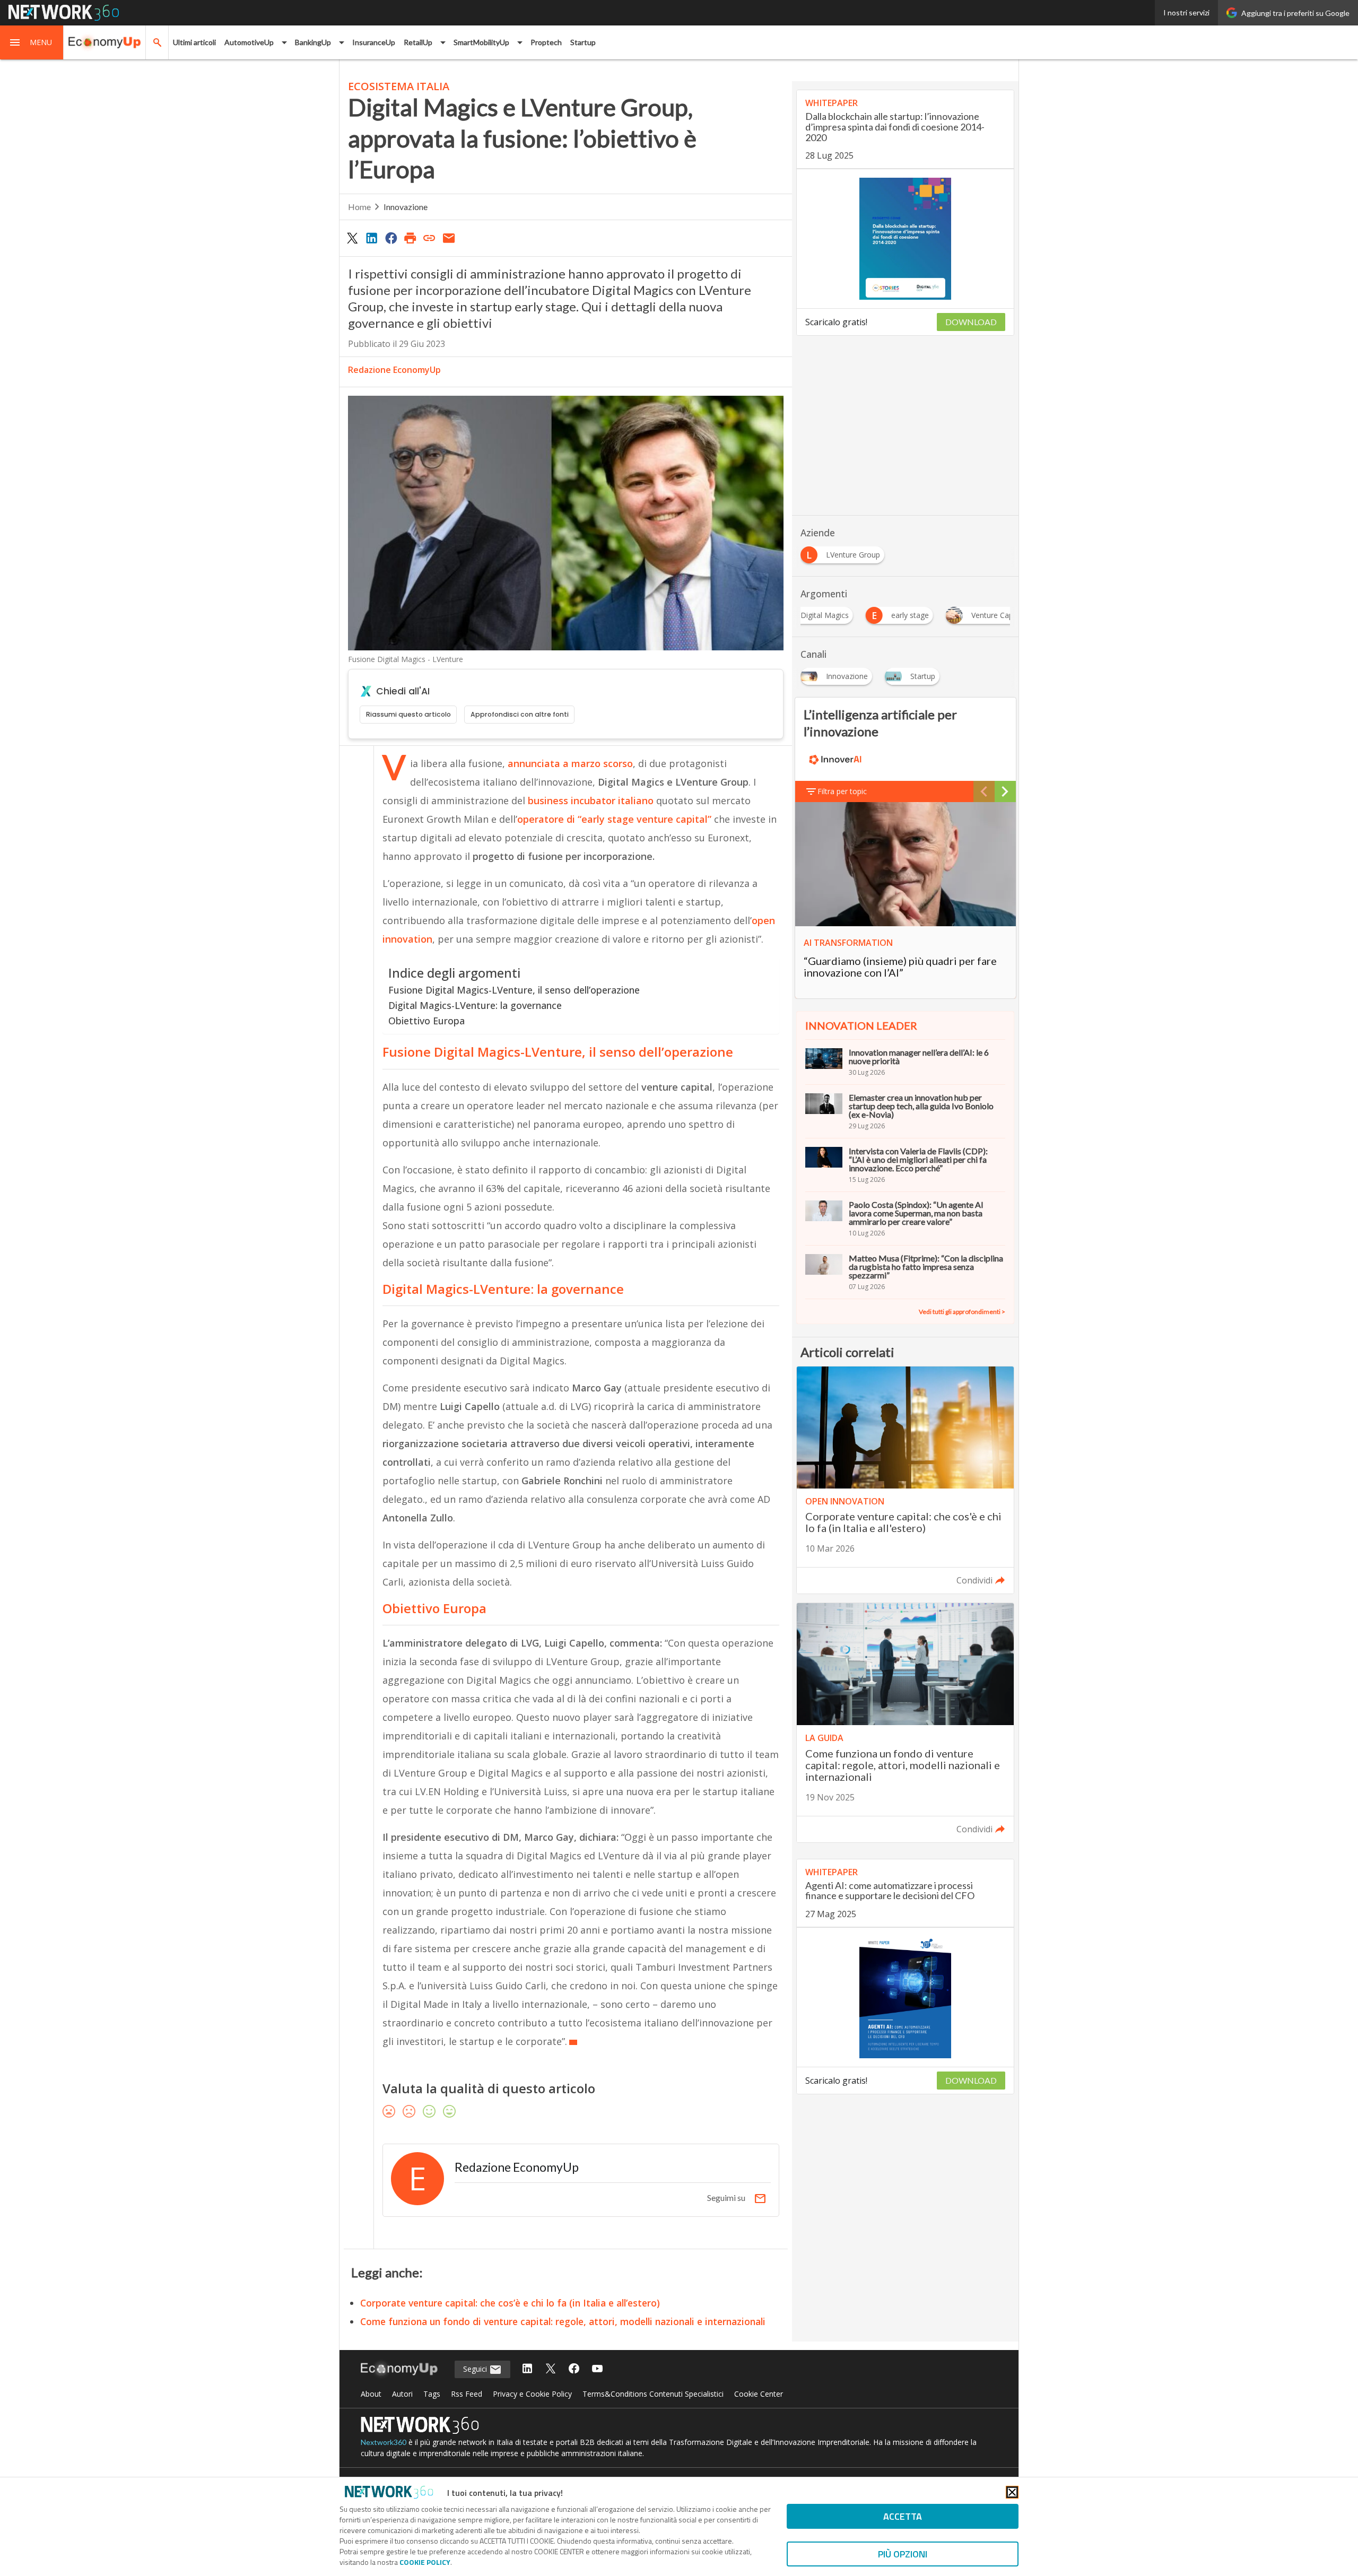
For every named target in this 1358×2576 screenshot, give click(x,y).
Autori (402, 2394)
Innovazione (406, 207)
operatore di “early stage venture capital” (614, 819)
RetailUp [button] (418, 42)
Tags (432, 2394)
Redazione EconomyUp (394, 370)
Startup (583, 42)
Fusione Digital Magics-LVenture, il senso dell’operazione (514, 990)
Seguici (476, 2369)
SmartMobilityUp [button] (481, 42)
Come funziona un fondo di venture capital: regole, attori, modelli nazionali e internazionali (563, 2321)
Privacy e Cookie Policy (532, 2394)
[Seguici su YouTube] (597, 2369)
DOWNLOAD (971, 322)
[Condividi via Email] (449, 238)
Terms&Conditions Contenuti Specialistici (653, 2394)
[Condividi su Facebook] (391, 238)
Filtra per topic (842, 791)
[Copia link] (430, 238)
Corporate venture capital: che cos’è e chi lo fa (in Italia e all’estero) (510, 2303)
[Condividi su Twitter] (352, 238)
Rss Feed (467, 2394)
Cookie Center (759, 2394)
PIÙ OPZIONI (903, 2554)
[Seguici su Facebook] (574, 2369)
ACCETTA (903, 2516)
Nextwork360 (384, 2442)
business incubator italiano (589, 800)
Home (359, 207)
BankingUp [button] (313, 42)
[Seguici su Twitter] (551, 2369)
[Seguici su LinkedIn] (527, 2369)
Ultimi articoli (194, 42)
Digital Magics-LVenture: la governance (475, 1005)
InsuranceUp (374, 42)
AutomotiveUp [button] (249, 42)
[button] (32, 42)
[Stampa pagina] (410, 238)
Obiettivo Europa (426, 1021)
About (371, 2394)
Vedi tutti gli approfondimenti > (962, 1312)
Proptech (546, 42)
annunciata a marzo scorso (570, 763)
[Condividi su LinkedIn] (371, 238)
